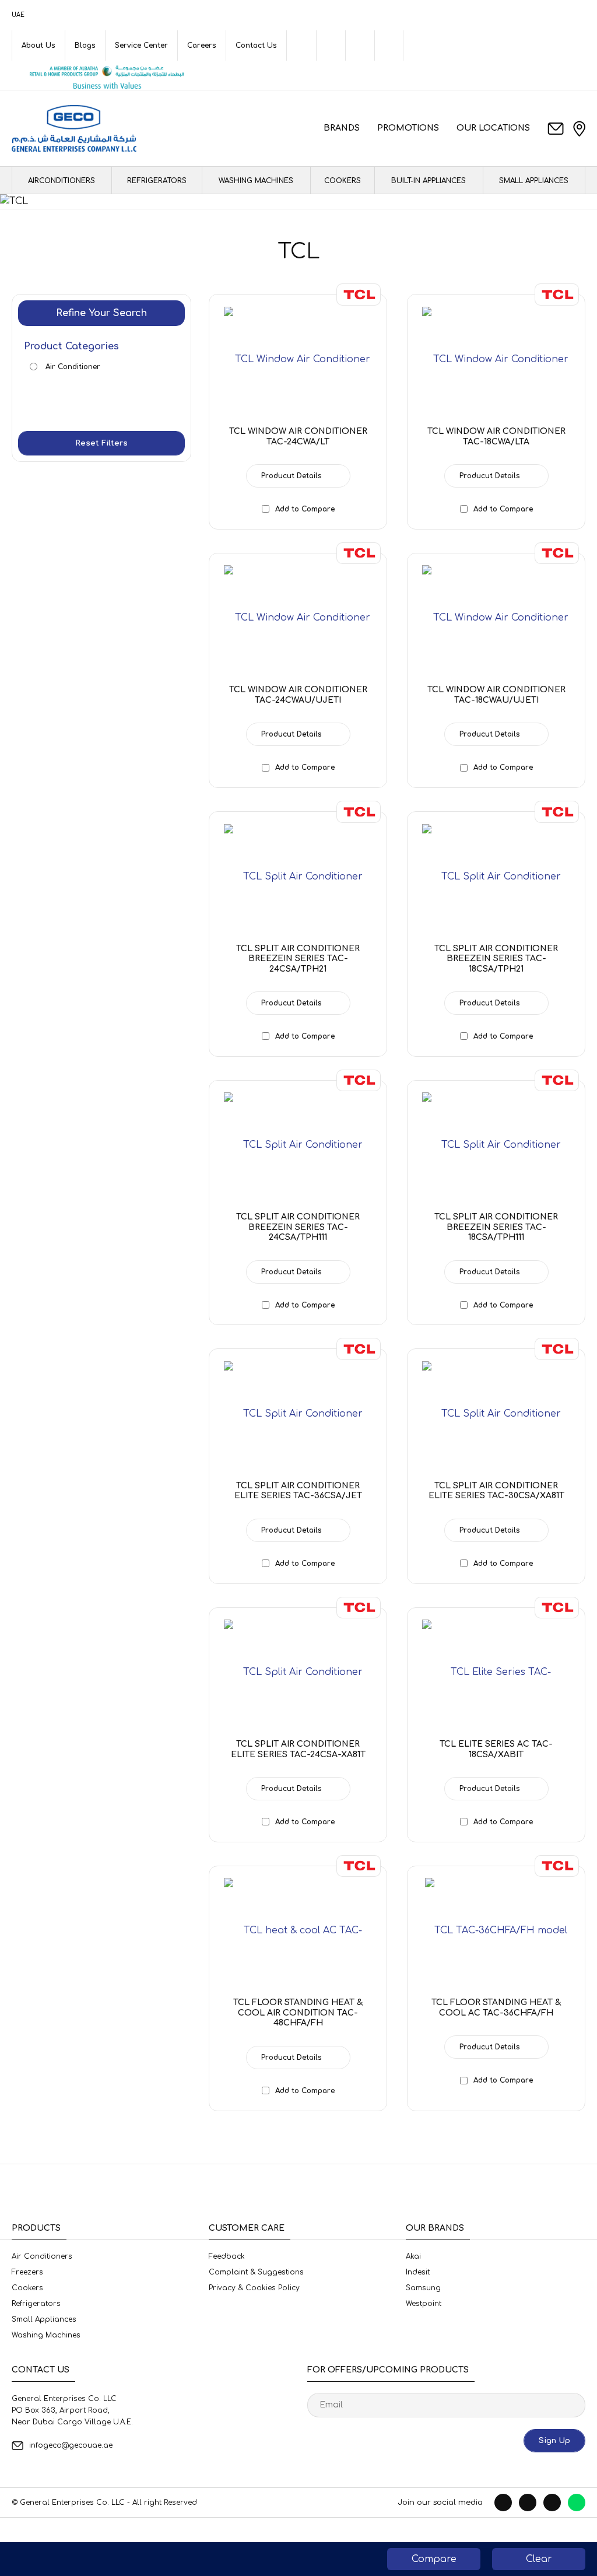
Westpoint (424, 2304)
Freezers (27, 2272)
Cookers (343, 181)
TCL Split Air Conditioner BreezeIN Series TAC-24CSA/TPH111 (298, 1227)
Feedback (227, 2256)
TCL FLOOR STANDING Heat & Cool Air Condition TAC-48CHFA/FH (298, 2013)
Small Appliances (534, 181)
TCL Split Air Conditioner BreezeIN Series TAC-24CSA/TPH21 (298, 959)
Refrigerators (157, 181)
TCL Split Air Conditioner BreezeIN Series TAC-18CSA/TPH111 (496, 1227)
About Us (38, 45)
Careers (202, 45)
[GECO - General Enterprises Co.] (74, 128)
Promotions (408, 128)
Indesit (418, 2272)
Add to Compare (305, 509)
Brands (342, 128)
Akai (413, 2256)
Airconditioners (62, 181)
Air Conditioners (42, 2256)
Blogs (85, 45)
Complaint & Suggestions (256, 2272)
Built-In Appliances (429, 181)
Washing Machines (256, 181)
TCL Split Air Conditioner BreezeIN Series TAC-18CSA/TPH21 (496, 959)
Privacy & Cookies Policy (254, 2288)
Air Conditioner (72, 367)
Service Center (141, 45)
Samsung (423, 2288)
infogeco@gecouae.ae (71, 2445)
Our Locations (493, 128)
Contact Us (256, 45)
